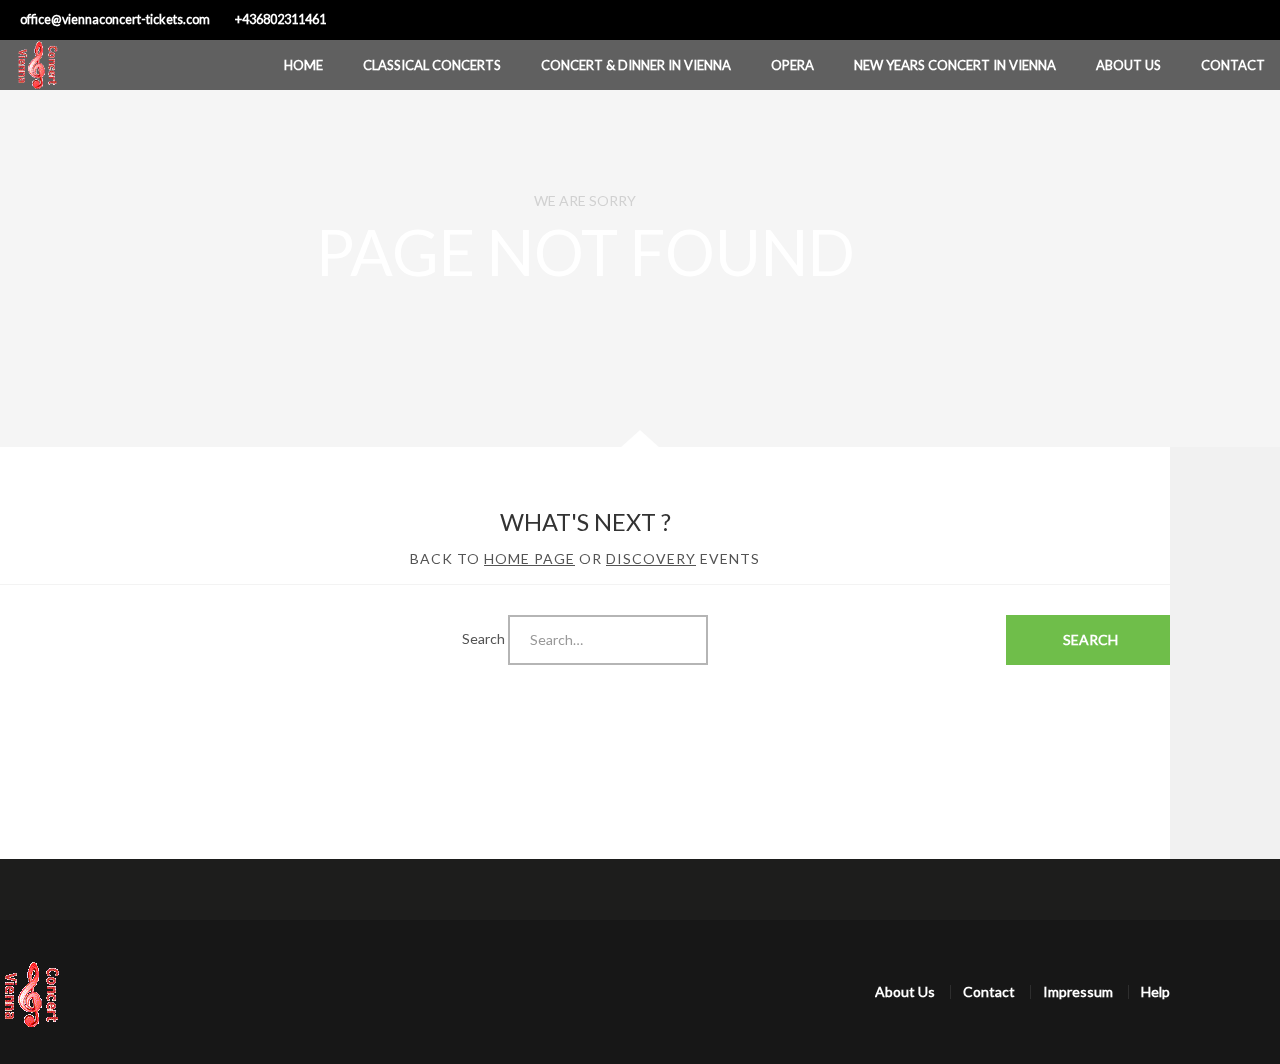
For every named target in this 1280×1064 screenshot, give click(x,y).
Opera (792, 65)
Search (483, 637)
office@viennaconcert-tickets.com (115, 19)
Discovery (651, 558)
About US (1128, 65)
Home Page (529, 558)
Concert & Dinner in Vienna (636, 65)
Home (303, 65)
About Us (905, 991)
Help (1155, 991)
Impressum (1078, 991)
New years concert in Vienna (955, 65)
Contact (1233, 65)
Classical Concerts (432, 65)
